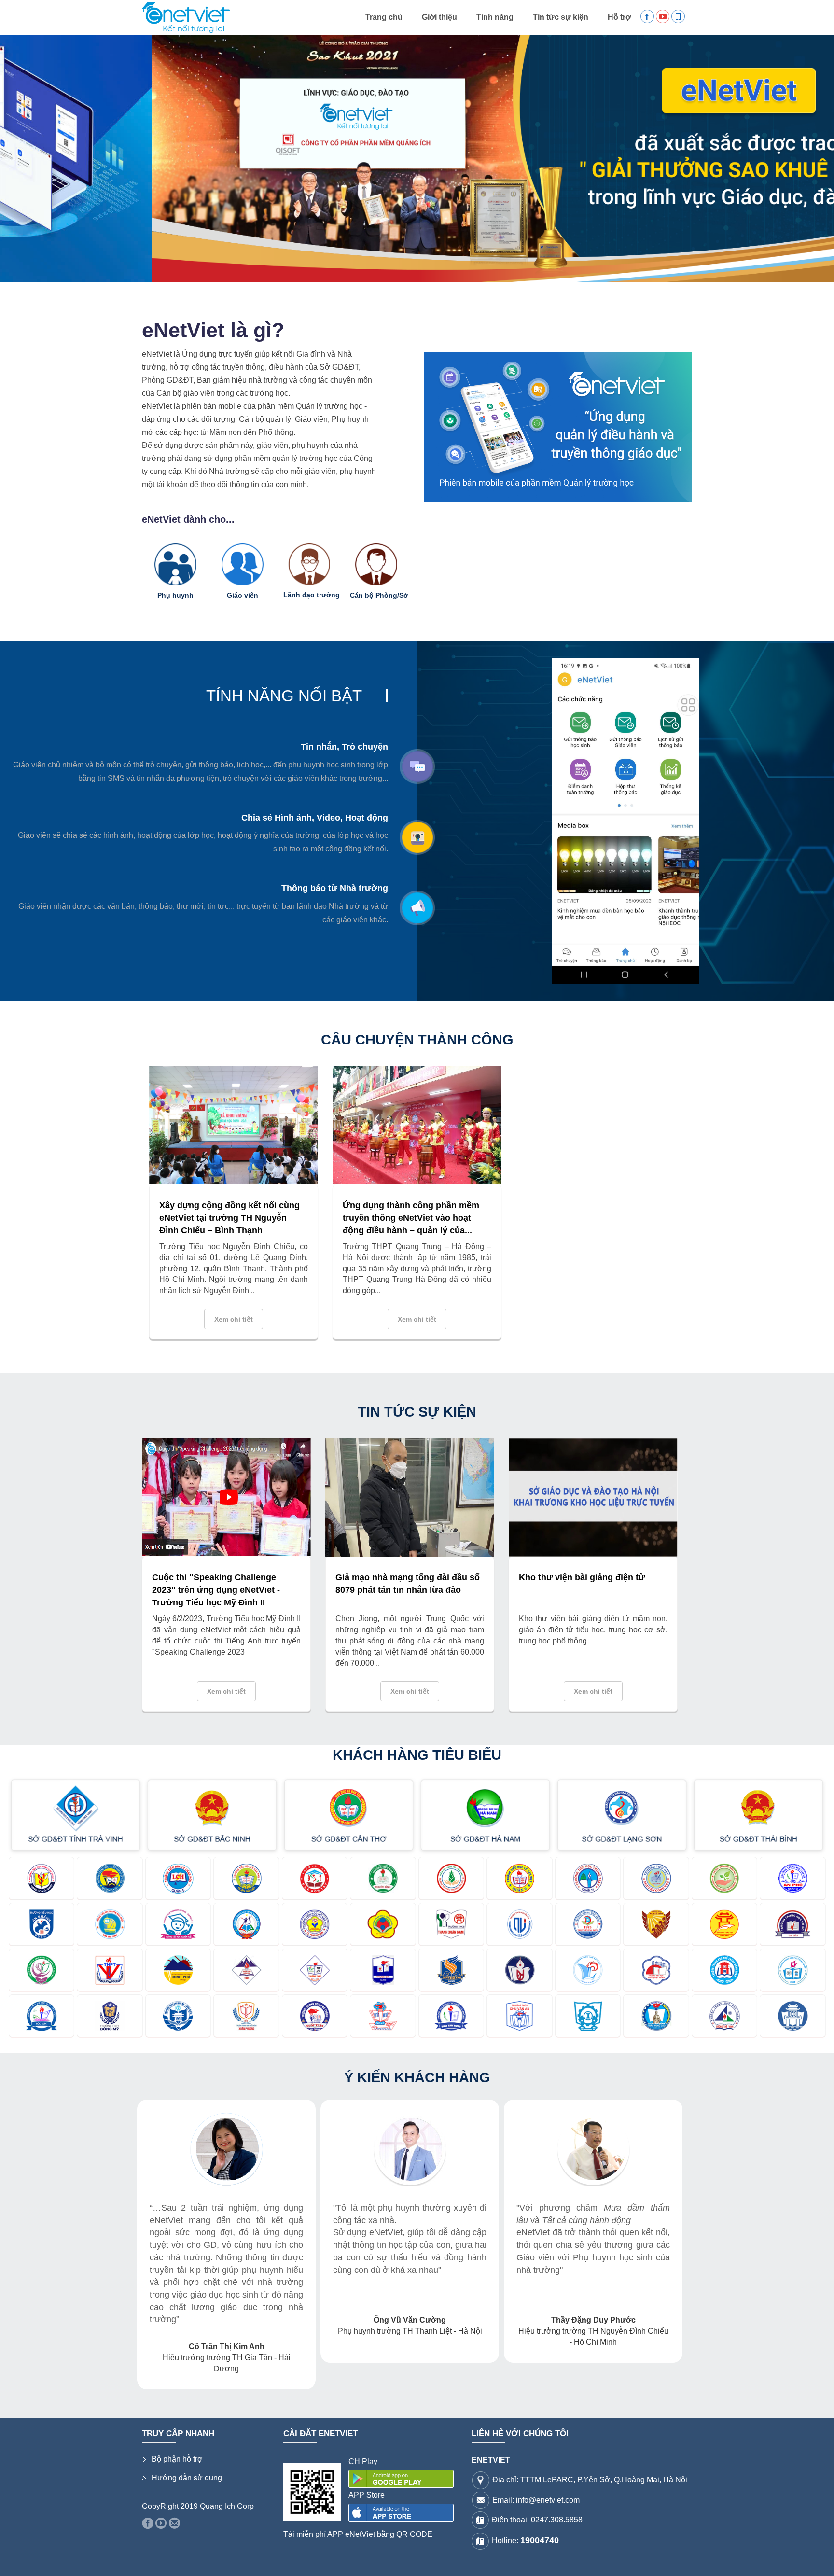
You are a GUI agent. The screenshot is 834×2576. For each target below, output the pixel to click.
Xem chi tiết (234, 1319)
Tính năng (495, 17)
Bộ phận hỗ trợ (177, 2434)
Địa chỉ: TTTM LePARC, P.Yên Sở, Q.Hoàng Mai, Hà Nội (590, 2455)
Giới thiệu (439, 17)
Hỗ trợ (619, 17)
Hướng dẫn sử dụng (187, 2453)
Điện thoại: (537, 2495)
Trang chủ (384, 17)
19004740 (540, 2516)
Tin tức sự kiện (561, 17)
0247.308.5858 (557, 2495)
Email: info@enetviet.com (536, 2475)
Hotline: (525, 2516)
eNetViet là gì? (213, 330)
